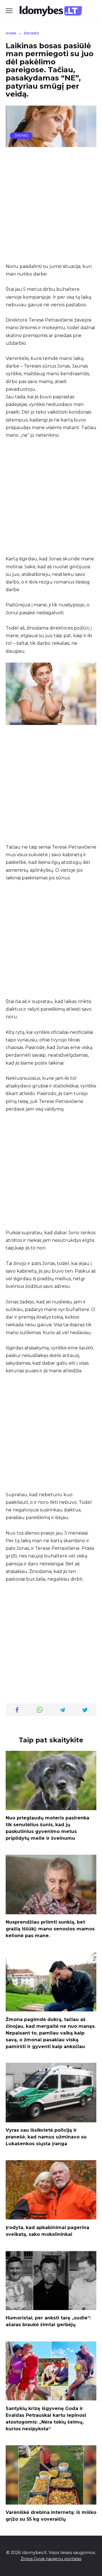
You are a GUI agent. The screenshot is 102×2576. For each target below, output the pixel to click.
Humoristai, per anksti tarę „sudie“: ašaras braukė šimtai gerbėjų (48, 2321)
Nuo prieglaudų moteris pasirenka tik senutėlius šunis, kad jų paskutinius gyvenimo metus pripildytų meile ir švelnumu (47, 1828)
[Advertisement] (51, 205)
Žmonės (21, 136)
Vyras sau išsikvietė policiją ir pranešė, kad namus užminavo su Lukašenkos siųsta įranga (46, 2137)
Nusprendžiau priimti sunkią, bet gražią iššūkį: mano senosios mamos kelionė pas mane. (50, 1929)
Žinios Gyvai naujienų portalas (51, 2559)
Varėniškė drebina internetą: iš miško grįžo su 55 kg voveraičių (51, 2516)
